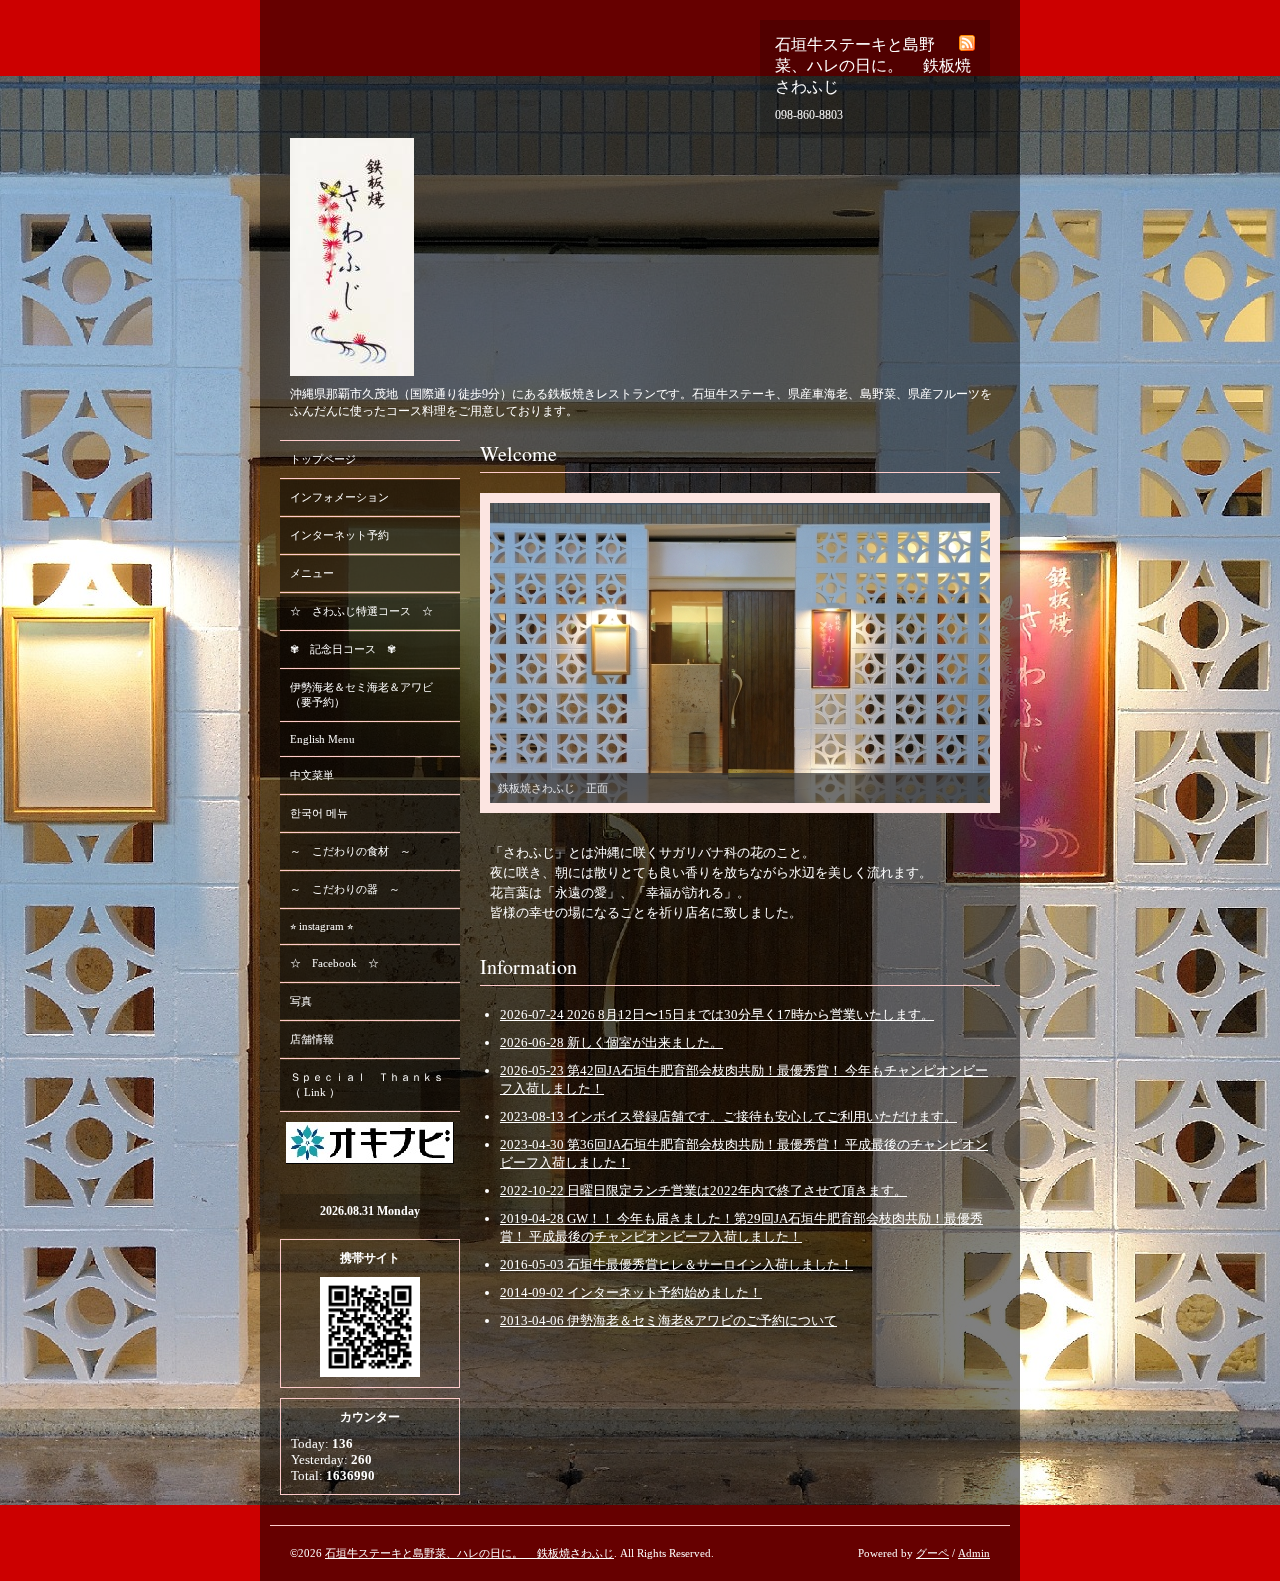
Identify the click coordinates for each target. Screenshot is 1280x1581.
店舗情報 (312, 1039)
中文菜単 (312, 775)
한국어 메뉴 (319, 813)
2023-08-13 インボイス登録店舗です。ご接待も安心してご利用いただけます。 (728, 1116)
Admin (974, 1553)
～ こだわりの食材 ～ (350, 851)
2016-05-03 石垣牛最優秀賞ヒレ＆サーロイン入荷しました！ (676, 1264)
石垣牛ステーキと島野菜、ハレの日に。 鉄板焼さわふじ (469, 1553)
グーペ (932, 1553)
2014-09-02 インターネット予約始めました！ (631, 1292)
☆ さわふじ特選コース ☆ (361, 611)
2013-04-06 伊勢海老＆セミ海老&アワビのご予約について (668, 1320)
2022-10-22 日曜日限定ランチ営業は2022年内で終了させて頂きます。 (703, 1190)
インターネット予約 (339, 535)
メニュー (312, 573)
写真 (301, 1001)
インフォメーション (339, 497)
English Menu (322, 739)
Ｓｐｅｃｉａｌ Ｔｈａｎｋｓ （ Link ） (367, 1084)
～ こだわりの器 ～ (345, 889)
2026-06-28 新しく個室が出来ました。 (611, 1042)
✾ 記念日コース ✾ (343, 649)
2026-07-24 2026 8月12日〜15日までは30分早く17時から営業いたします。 (717, 1014)
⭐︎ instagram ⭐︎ (321, 926)
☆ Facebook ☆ (334, 963)
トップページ (323, 459)
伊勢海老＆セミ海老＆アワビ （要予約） (361, 694)
